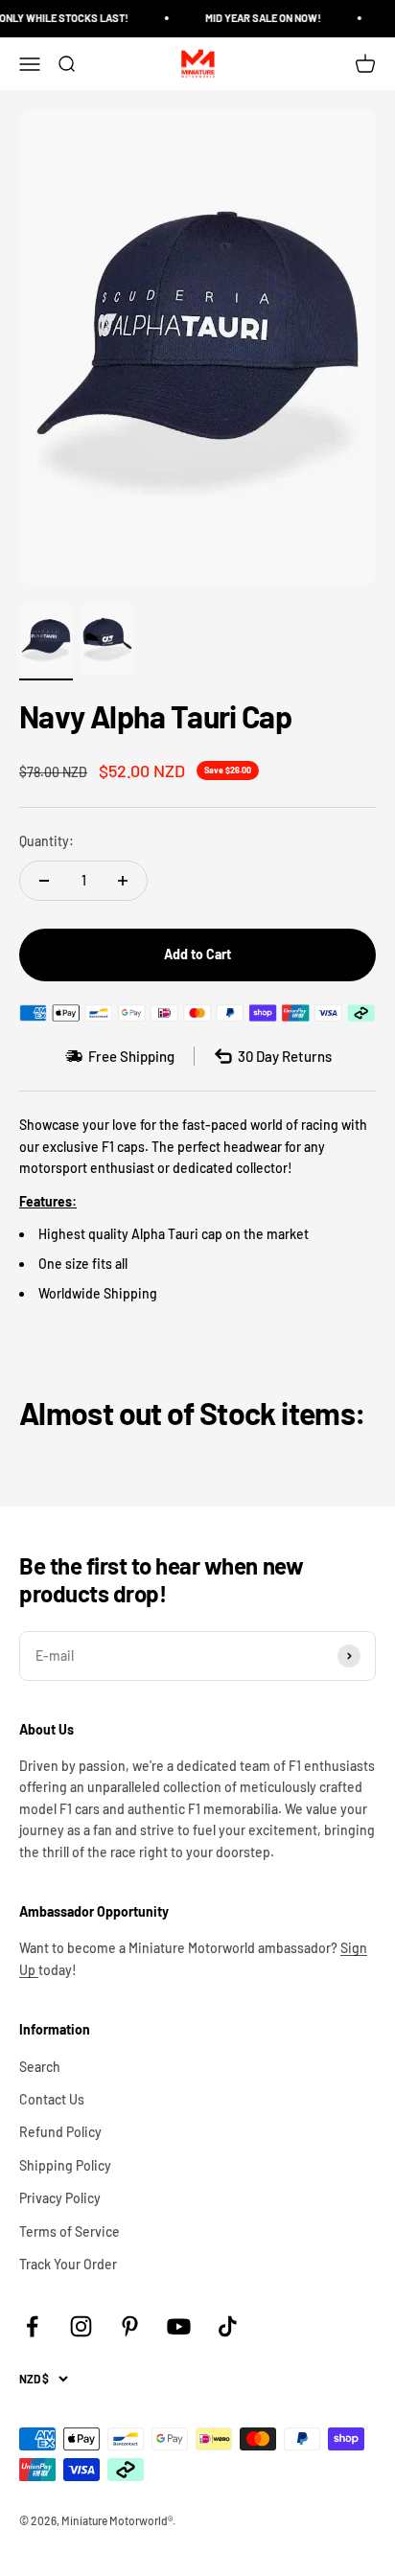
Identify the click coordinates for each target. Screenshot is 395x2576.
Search (40, 2067)
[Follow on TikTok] (228, 2326)
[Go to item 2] (107, 643)
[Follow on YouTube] (179, 2326)
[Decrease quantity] (44, 881)
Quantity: (46, 841)
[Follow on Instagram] (81, 2326)
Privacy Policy (60, 2198)
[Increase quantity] (123, 881)
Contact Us (52, 2099)
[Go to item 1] (46, 643)
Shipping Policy (65, 2165)
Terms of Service (70, 2231)
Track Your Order (68, 2264)
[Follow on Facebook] (32, 2326)
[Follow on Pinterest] (130, 2326)
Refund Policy (60, 2132)
